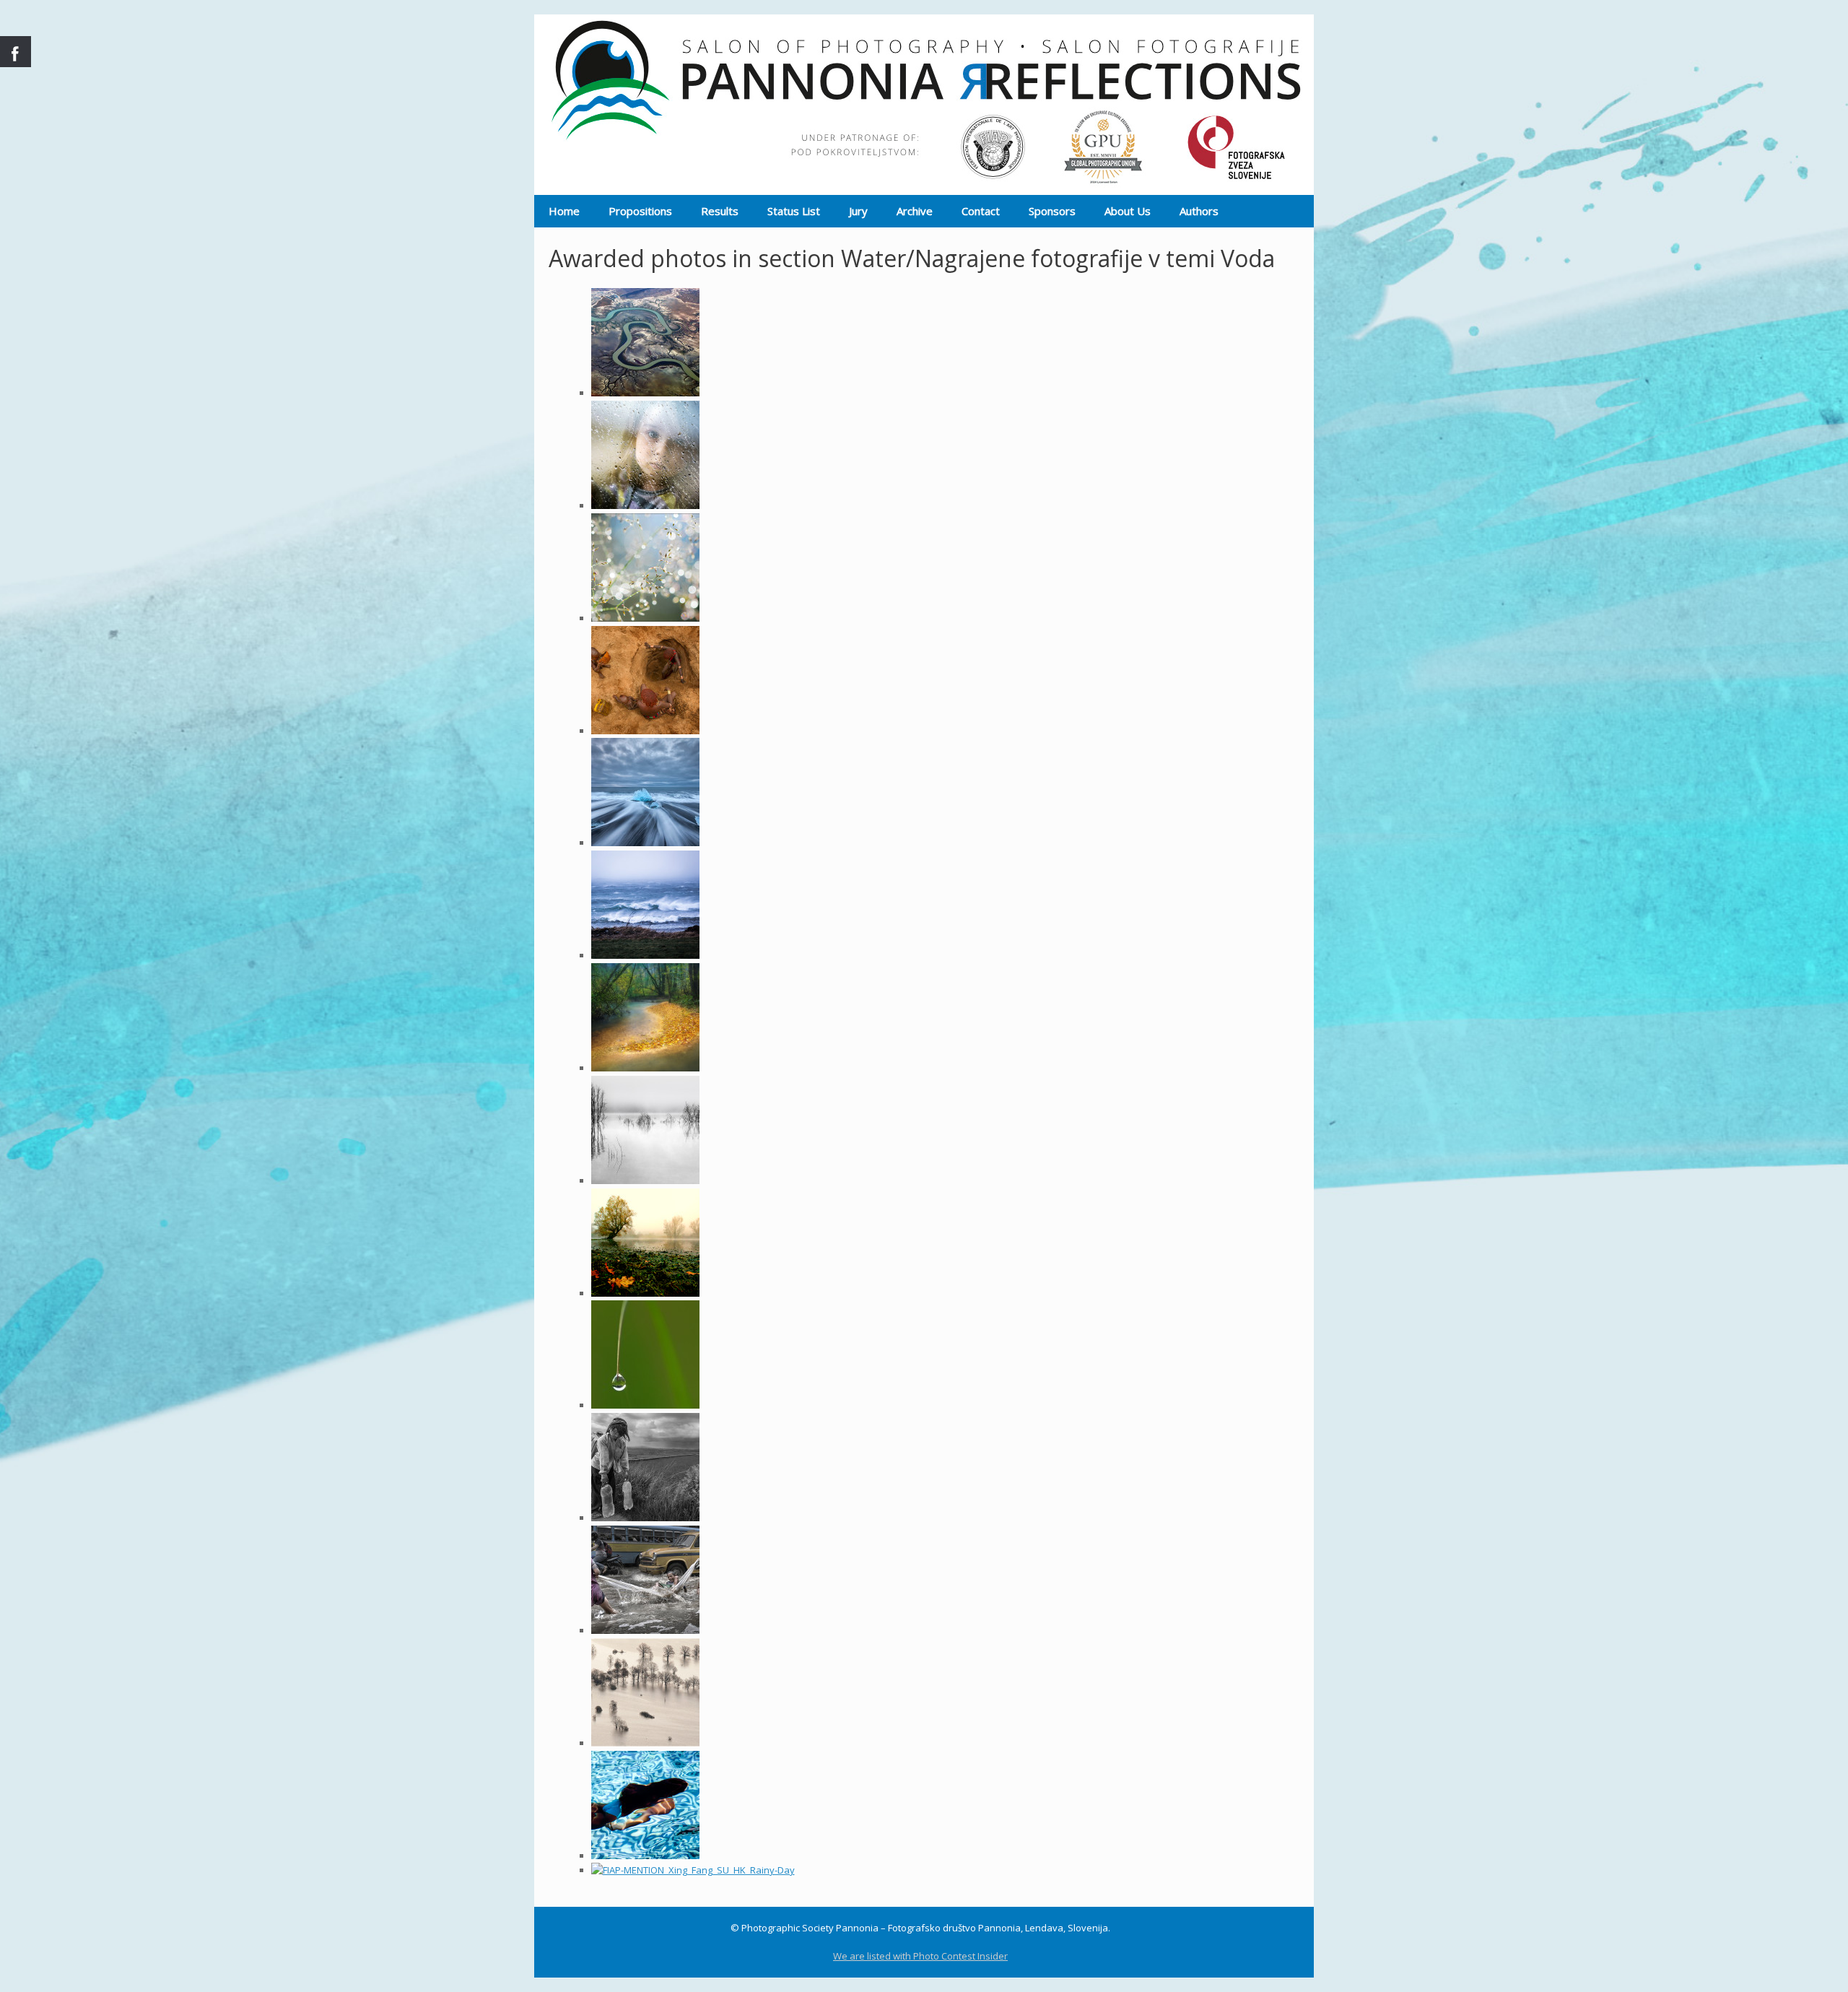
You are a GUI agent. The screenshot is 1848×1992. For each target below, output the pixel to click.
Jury (858, 211)
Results (720, 211)
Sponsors (1052, 211)
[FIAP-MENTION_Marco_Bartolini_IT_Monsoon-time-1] (645, 1630)
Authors (1199, 211)
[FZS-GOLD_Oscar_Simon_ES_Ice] (645, 843)
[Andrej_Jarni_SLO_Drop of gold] (645, 1405)
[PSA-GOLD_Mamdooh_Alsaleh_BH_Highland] (645, 731)
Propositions (640, 211)
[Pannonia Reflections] (924, 105)
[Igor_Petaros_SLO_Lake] (645, 1293)
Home (564, 211)
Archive (915, 211)
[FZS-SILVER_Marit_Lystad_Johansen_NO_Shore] (645, 955)
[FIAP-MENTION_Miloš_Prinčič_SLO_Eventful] (645, 1743)
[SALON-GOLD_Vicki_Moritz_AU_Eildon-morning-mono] (645, 1180)
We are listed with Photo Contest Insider (920, 1956)
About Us (1128, 211)
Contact (981, 211)
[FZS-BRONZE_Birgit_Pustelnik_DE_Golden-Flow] (645, 1068)
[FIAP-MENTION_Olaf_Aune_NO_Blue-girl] (645, 1856)
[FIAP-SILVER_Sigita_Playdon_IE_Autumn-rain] (645, 505)
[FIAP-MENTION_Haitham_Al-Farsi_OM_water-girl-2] (645, 1518)
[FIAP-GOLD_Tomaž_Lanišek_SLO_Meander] (645, 393)
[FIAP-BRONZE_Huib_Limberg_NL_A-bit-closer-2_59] (645, 618)
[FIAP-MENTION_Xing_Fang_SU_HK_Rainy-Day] (693, 1870)
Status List (794, 211)
